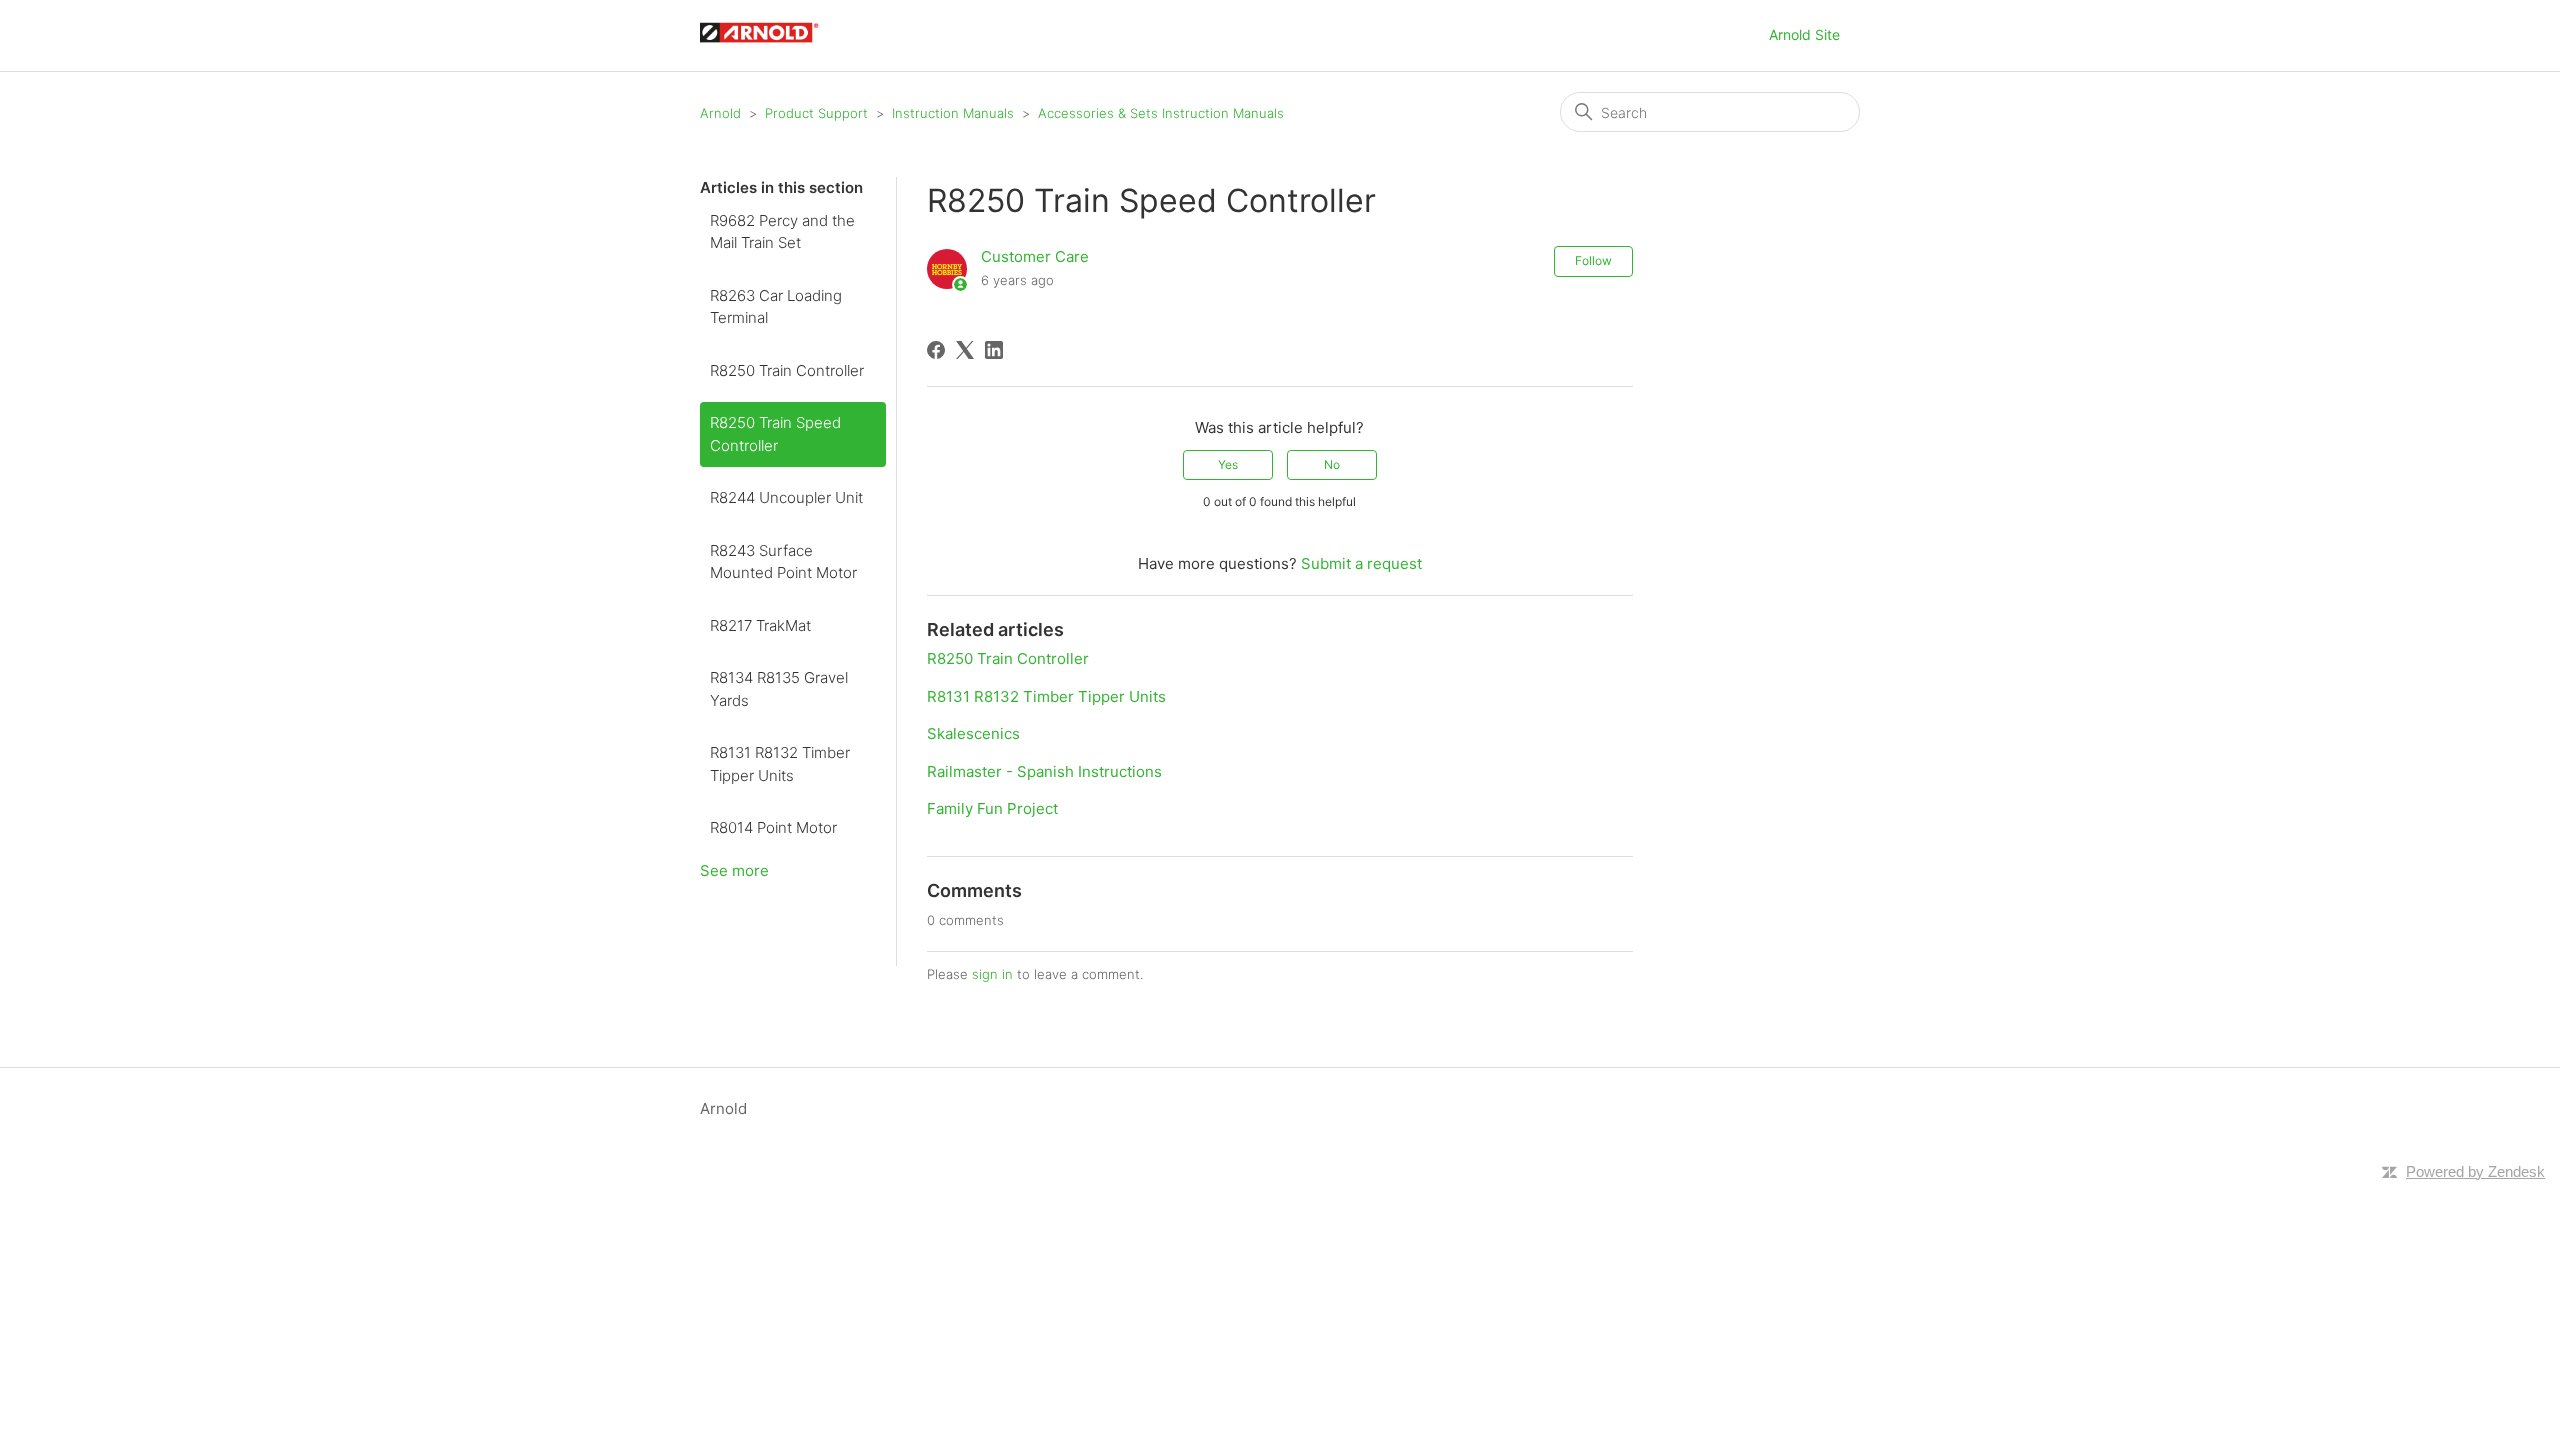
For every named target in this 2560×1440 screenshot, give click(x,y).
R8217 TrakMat (760, 625)
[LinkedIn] (994, 350)
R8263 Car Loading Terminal (776, 307)
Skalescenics (973, 733)
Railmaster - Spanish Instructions (1044, 771)
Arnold (720, 113)
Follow (1593, 260)
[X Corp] (965, 350)
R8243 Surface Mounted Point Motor (783, 562)
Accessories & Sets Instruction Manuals (1161, 113)
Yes (1228, 464)
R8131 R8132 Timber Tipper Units (780, 764)
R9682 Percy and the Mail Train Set (782, 232)
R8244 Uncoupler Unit (786, 497)
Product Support (816, 113)
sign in (992, 974)
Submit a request (1361, 563)
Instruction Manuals (953, 113)
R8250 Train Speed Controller (775, 434)
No (1332, 464)
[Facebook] (936, 350)
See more (734, 870)
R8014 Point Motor (773, 827)
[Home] (769, 45)
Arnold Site (1804, 34)
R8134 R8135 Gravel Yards (779, 689)
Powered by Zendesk (2475, 1171)
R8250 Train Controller (787, 370)
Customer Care (1035, 256)
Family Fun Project (992, 808)
